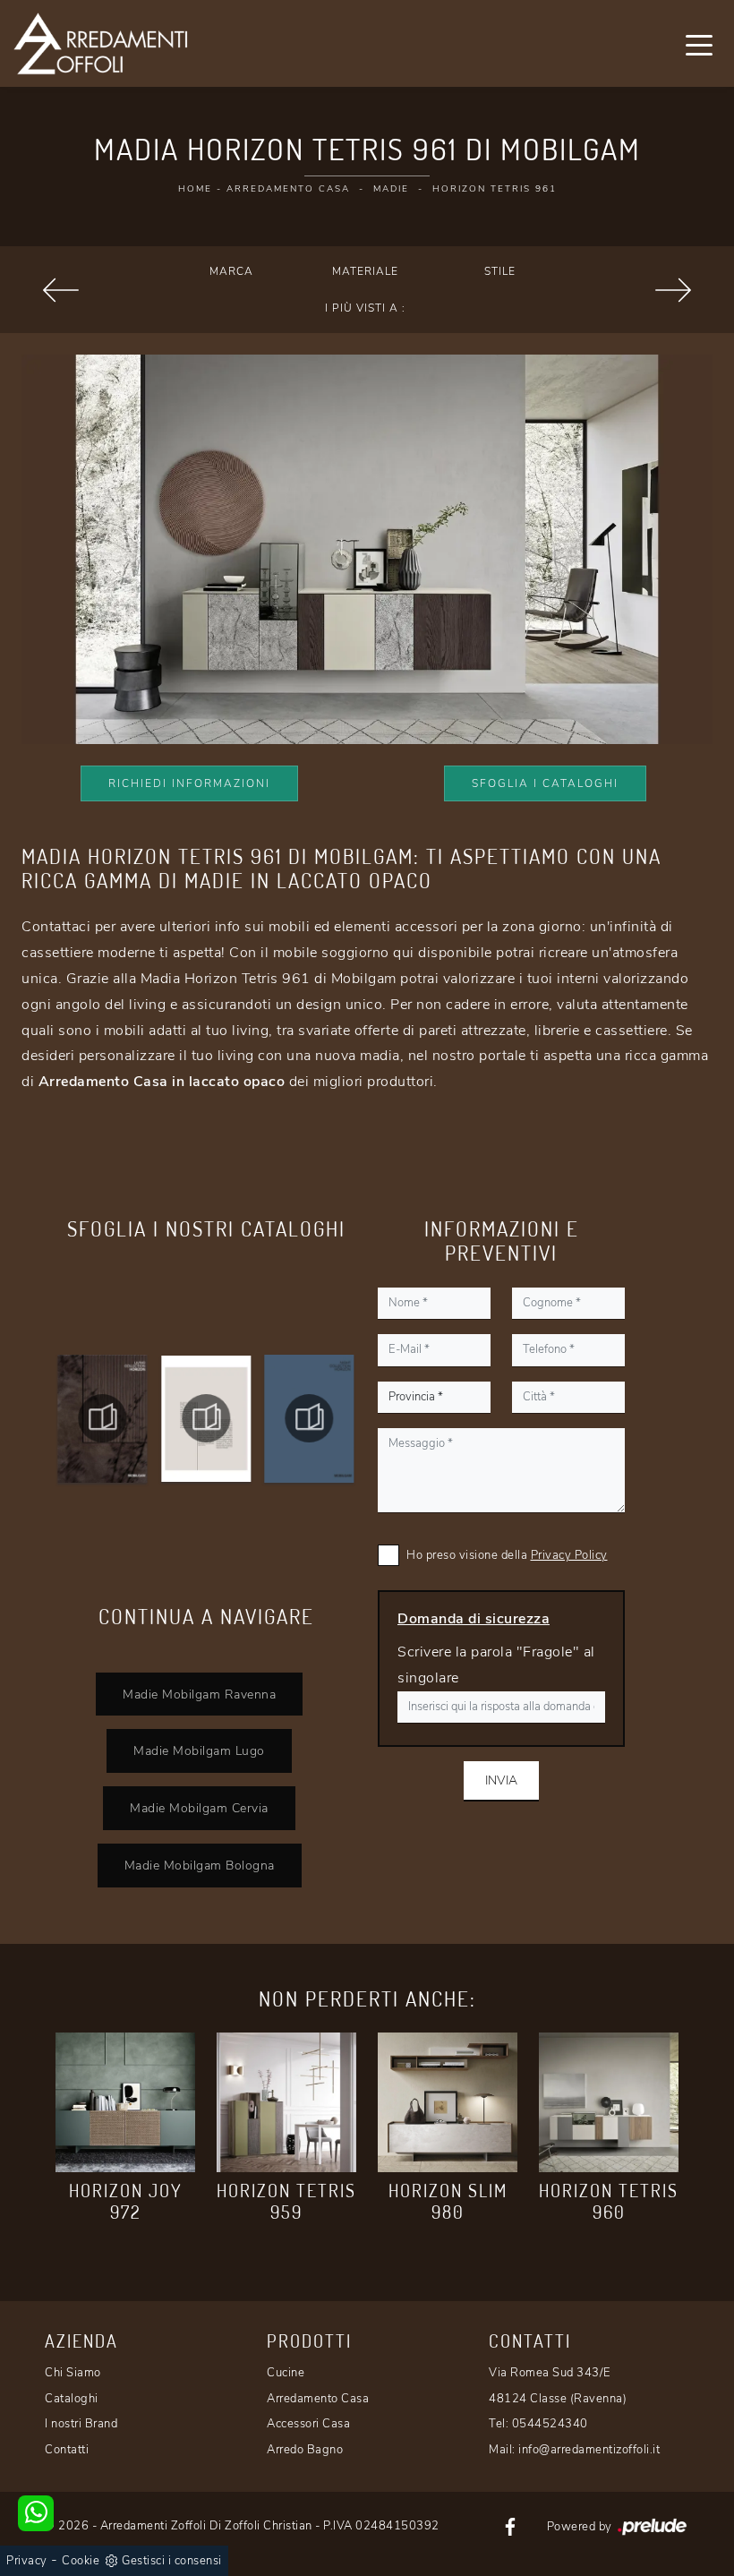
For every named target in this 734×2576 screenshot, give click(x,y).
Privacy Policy (569, 1555)
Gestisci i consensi (172, 2561)
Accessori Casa (308, 2424)
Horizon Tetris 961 (495, 189)
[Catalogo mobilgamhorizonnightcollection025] (309, 1418)
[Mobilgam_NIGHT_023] (205, 1418)
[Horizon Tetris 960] (609, 2102)
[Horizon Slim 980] (448, 2102)
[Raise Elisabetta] (673, 290)
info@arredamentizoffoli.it (589, 2450)
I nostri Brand (81, 2424)
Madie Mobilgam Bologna (200, 1865)
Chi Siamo (73, 2373)
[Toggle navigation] (699, 44)
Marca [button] (231, 271)
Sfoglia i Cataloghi (545, 783)
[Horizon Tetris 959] (286, 2102)
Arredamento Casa (288, 189)
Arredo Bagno (305, 2450)
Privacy (27, 2561)
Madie (391, 189)
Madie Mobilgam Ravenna (199, 1694)
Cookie (81, 2561)
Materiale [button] (365, 271)
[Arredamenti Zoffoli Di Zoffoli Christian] (100, 43)
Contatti (67, 2450)
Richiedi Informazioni (189, 783)
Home (195, 189)
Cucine (286, 2373)
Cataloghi (72, 2399)
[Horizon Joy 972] (125, 2102)
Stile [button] (500, 271)
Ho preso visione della (507, 1555)
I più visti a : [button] (365, 308)
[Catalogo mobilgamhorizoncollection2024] (102, 1418)
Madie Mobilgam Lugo (199, 1750)
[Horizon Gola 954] (61, 290)
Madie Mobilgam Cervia (199, 1808)
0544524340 (550, 2424)
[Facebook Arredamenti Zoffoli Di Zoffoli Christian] (510, 2526)
